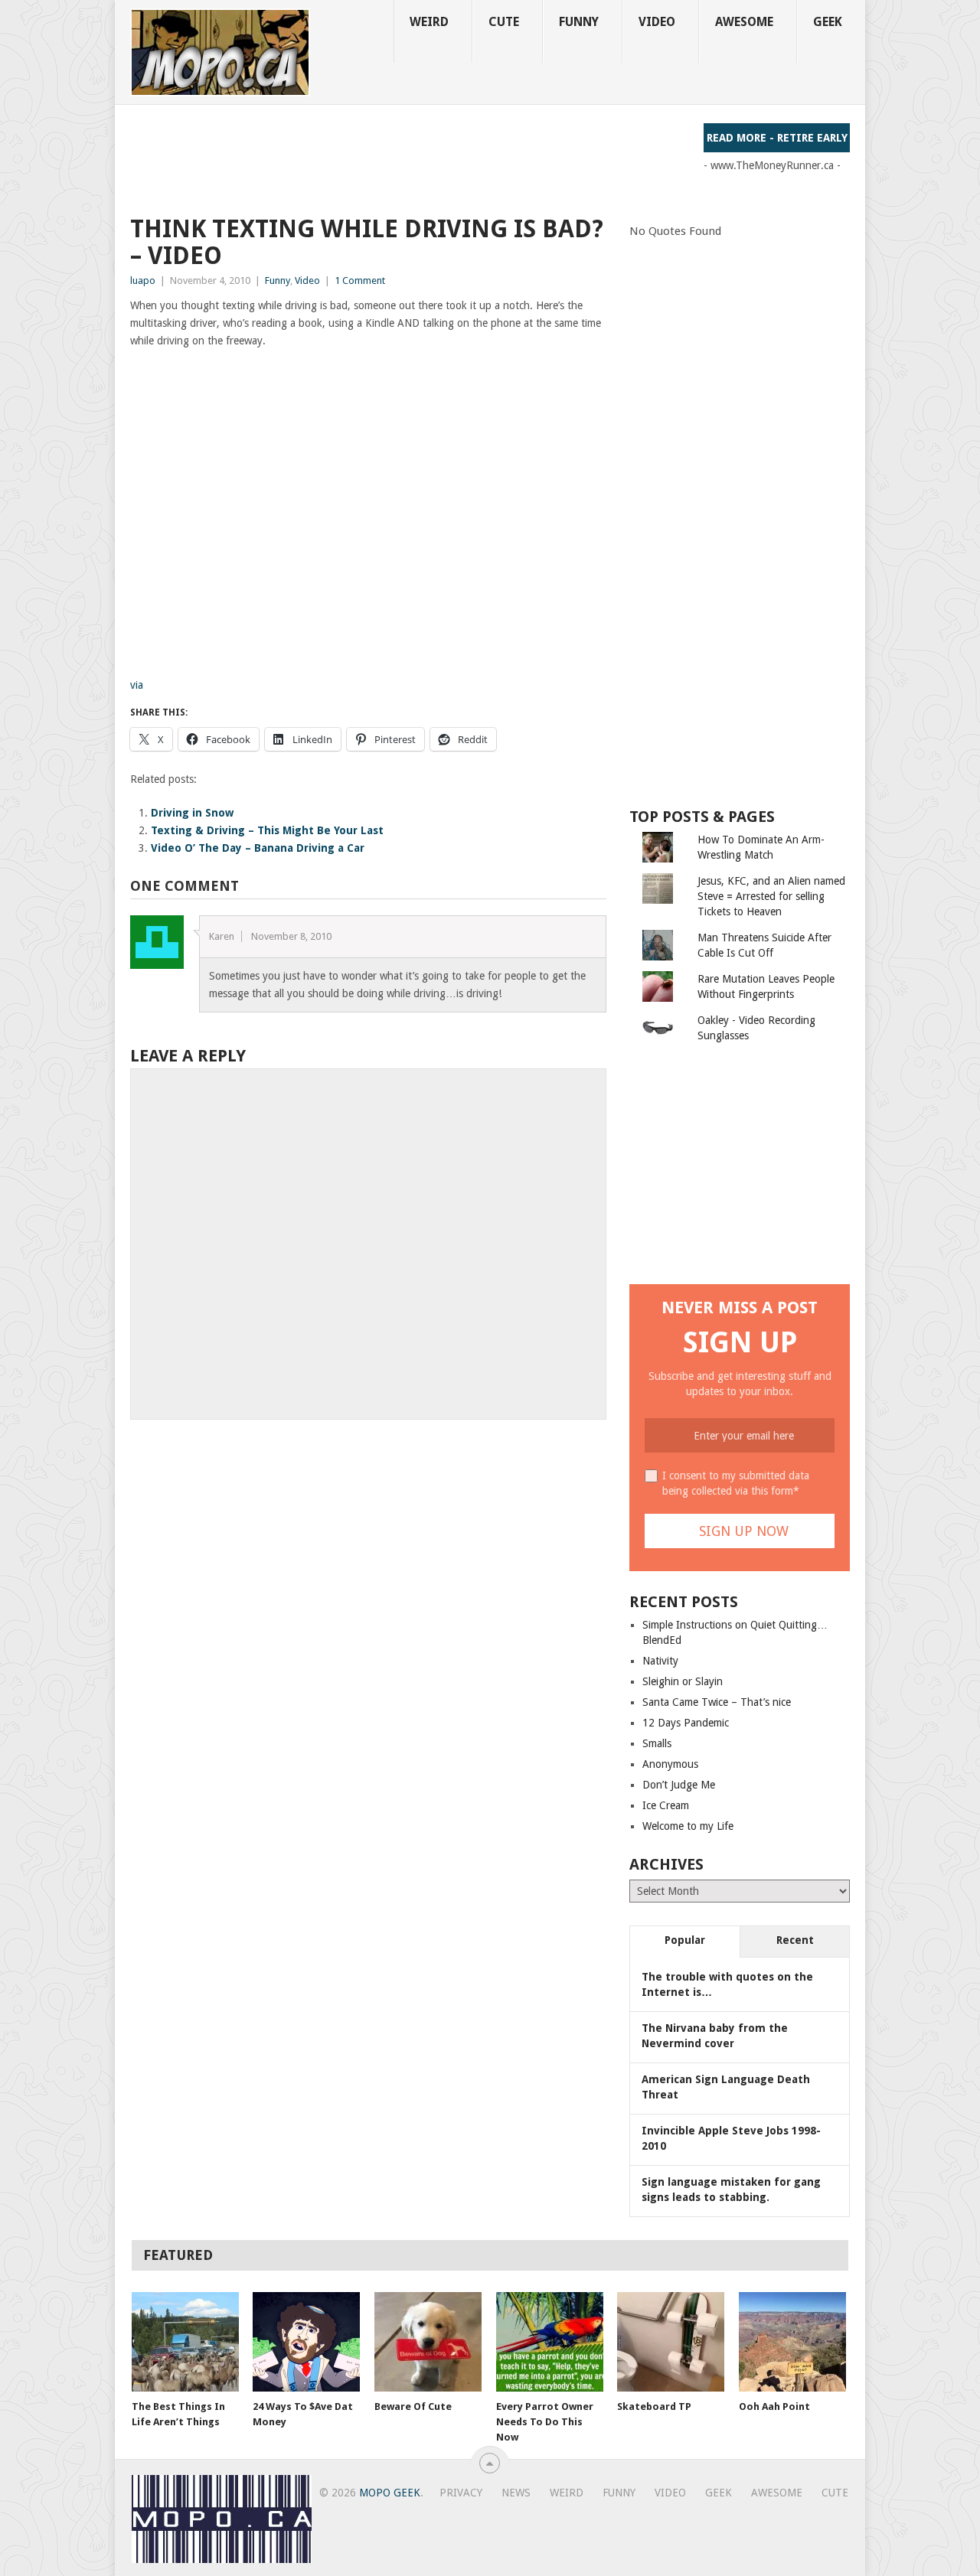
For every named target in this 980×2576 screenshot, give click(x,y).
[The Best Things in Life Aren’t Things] (185, 2342)
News (516, 2493)
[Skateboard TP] (671, 2342)
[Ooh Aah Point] (792, 2342)
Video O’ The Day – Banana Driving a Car (258, 848)
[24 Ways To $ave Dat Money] (306, 2342)
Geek (828, 22)
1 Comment (360, 280)
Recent (795, 1940)
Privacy (461, 2493)
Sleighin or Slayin (683, 1681)
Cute (504, 22)
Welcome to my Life (688, 1826)
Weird (429, 22)
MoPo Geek (390, 2493)
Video (657, 22)
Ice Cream (666, 1805)
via (137, 685)
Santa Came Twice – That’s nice (717, 1702)
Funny (579, 22)
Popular (685, 1940)
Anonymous (670, 1764)
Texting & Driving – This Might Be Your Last (267, 830)
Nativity (660, 1661)
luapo (143, 280)
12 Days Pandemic (686, 1723)
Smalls (657, 1743)
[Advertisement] (409, 158)
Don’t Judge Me (679, 1785)
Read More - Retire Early (777, 138)
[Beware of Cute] (428, 2342)
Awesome (744, 22)
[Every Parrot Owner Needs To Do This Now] (550, 2342)
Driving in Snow (192, 813)
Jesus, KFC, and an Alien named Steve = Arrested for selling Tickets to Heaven (771, 896)
